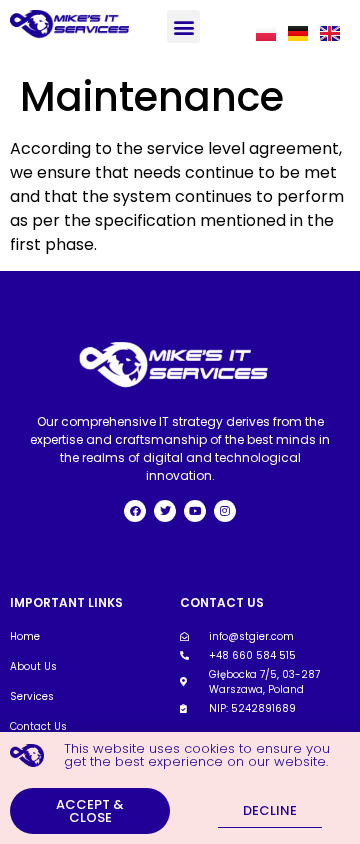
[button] (183, 26)
